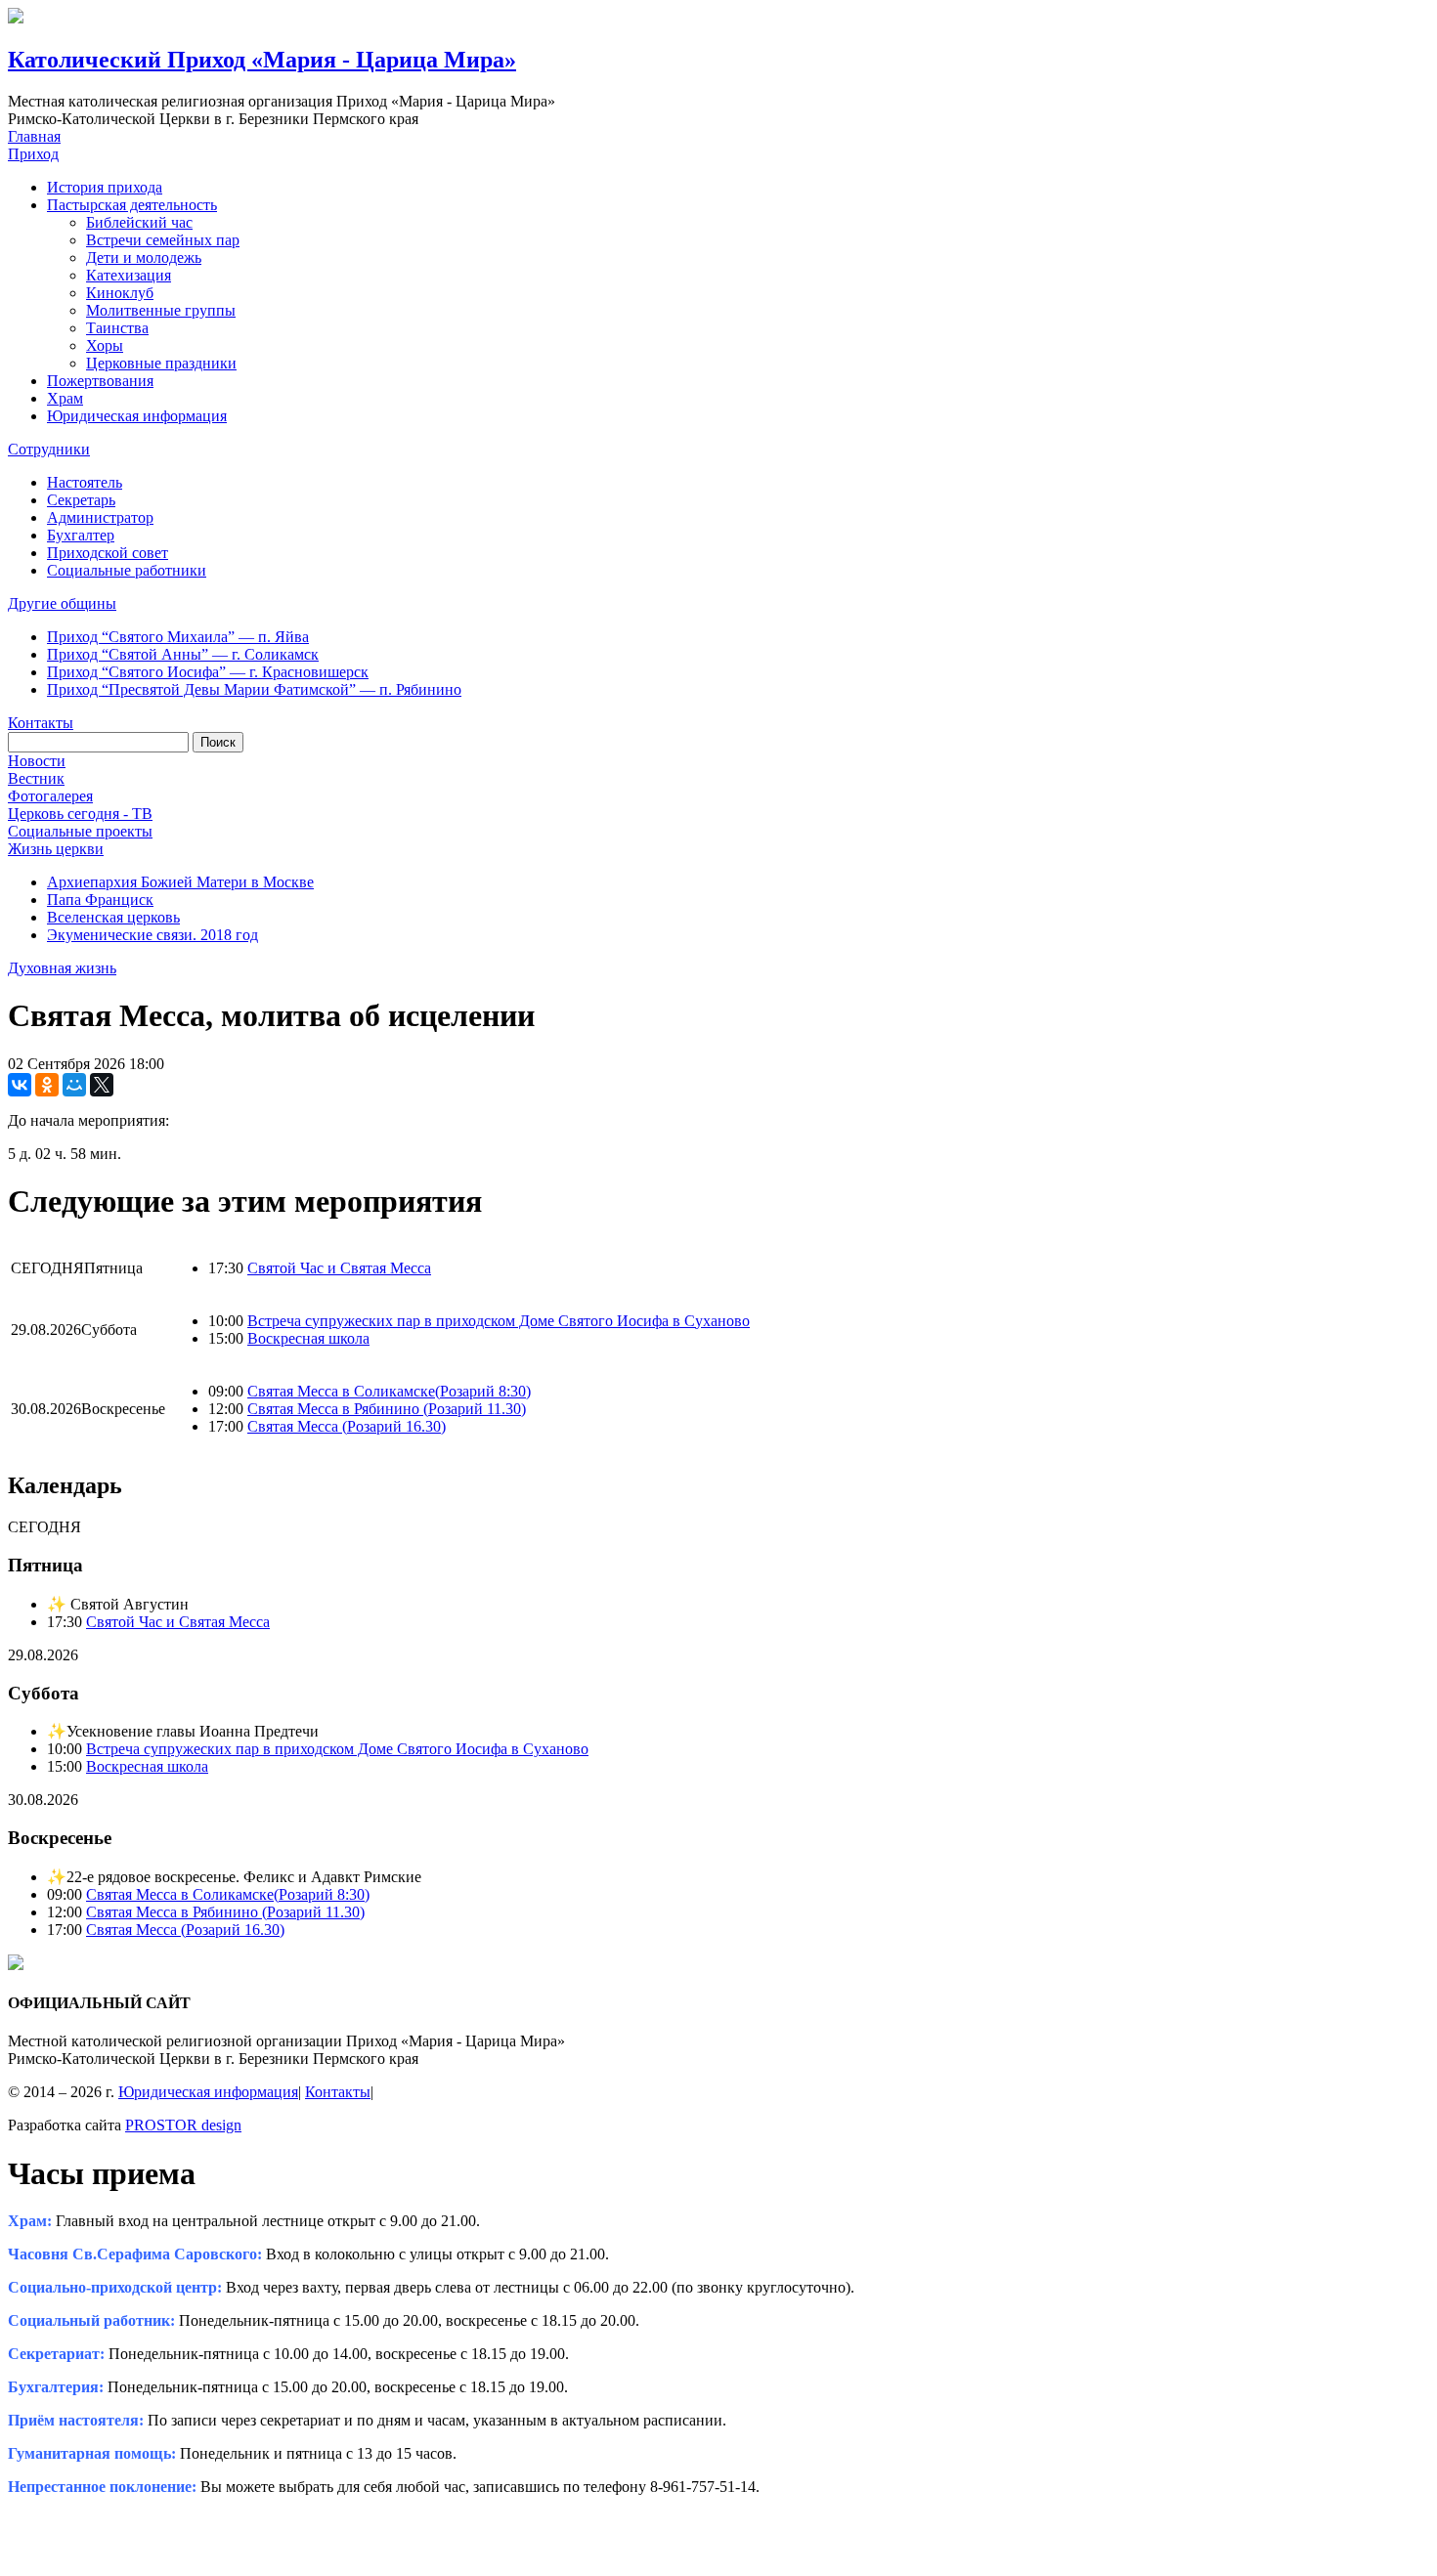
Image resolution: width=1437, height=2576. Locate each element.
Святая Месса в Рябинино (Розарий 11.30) (387, 1409)
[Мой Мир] (74, 1085)
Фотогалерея (50, 796)
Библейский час (139, 222)
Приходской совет (108, 553)
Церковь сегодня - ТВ (80, 814)
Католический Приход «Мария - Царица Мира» (262, 60)
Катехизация (129, 275)
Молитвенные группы (161, 310)
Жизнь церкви (56, 849)
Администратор (100, 517)
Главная (34, 136)
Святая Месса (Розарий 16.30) (347, 1426)
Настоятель (85, 482)
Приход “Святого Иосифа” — (208, 672)
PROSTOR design (183, 2125)
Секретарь (81, 500)
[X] (102, 1085)
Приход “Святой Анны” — (183, 654)
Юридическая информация (137, 416)
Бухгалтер (81, 535)
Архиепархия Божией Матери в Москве (180, 882)
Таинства (117, 328)
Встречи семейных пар (163, 240)
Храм (65, 398)
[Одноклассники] (47, 1085)
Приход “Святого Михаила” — (178, 637)
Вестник (36, 778)
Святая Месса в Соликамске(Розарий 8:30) (389, 1391)
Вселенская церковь (113, 917)
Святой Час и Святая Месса (339, 1268)
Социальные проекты (80, 831)
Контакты (41, 723)
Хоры (105, 345)
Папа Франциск (100, 900)
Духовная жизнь (62, 968)
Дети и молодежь (144, 258)
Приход (33, 154)
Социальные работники (127, 570)
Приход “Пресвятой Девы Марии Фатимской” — (254, 689)
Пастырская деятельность (132, 205)
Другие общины (62, 603)
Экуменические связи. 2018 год (152, 935)
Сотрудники (49, 449)
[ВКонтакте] (20, 1085)
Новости (37, 761)
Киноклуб (120, 293)
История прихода (105, 187)
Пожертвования (100, 381)
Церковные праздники (161, 363)
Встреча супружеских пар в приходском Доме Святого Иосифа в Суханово (499, 1321)
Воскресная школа (308, 1338)
